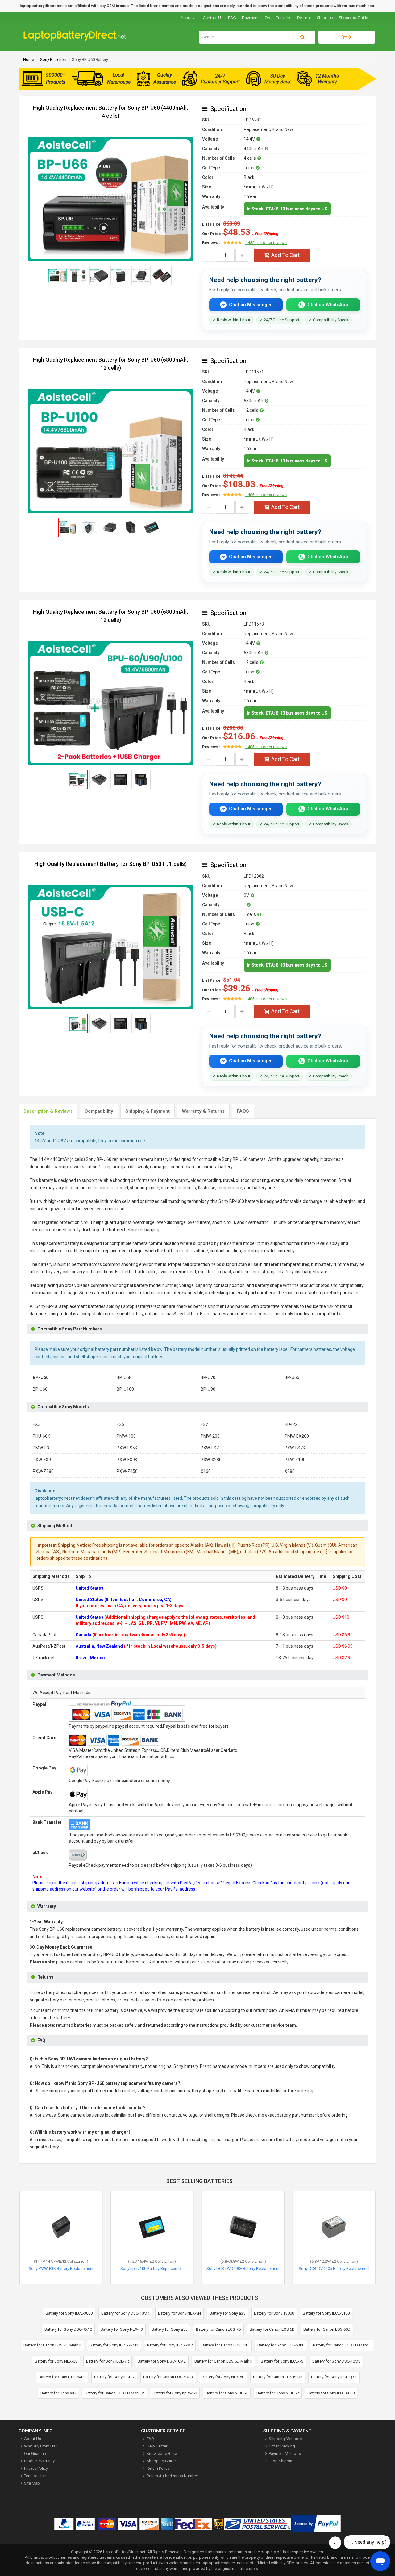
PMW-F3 (41, 1448)
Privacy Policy (36, 2468)
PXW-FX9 (42, 1460)
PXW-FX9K (127, 1460)
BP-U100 (125, 1389)
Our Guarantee (37, 2454)
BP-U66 (40, 1389)
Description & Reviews (48, 1111)
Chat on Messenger (250, 305)
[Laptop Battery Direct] (77, 40)
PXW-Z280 (43, 1471)
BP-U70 (208, 1377)
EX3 (37, 1424)
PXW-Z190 (295, 1460)
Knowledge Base (162, 2454)
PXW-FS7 (210, 1448)
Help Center (157, 2446)
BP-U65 (292, 1377)
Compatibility (99, 1111)
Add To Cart (285, 255)
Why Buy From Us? (41, 2446)
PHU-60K (41, 1436)
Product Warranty (39, 2461)
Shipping (325, 17)
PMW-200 (210, 1436)
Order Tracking (278, 17)
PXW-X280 (211, 1460)
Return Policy (158, 2468)
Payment (250, 17)
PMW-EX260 (297, 1436)
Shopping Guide (353, 17)
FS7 (204, 1424)
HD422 (291, 1424)
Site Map (32, 2483)
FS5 (120, 1424)
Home (29, 59)
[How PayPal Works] (316, 2525)
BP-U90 (208, 1389)
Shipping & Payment (148, 1111)
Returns (304, 17)
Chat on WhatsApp (328, 305)
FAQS (243, 1111)
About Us (189, 17)
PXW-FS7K (295, 1448)
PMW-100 (126, 1436)
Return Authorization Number (172, 2476)
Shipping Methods (285, 2439)
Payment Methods (285, 2454)
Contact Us (213, 17)
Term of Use (35, 2476)
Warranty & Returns (203, 1111)
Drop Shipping (282, 2461)
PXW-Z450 (127, 1471)
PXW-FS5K (127, 1448)
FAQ (232, 17)
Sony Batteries (53, 59)
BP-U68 (124, 1377)
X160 (206, 1471)
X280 (290, 1471)
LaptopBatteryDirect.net (124, 2552)
